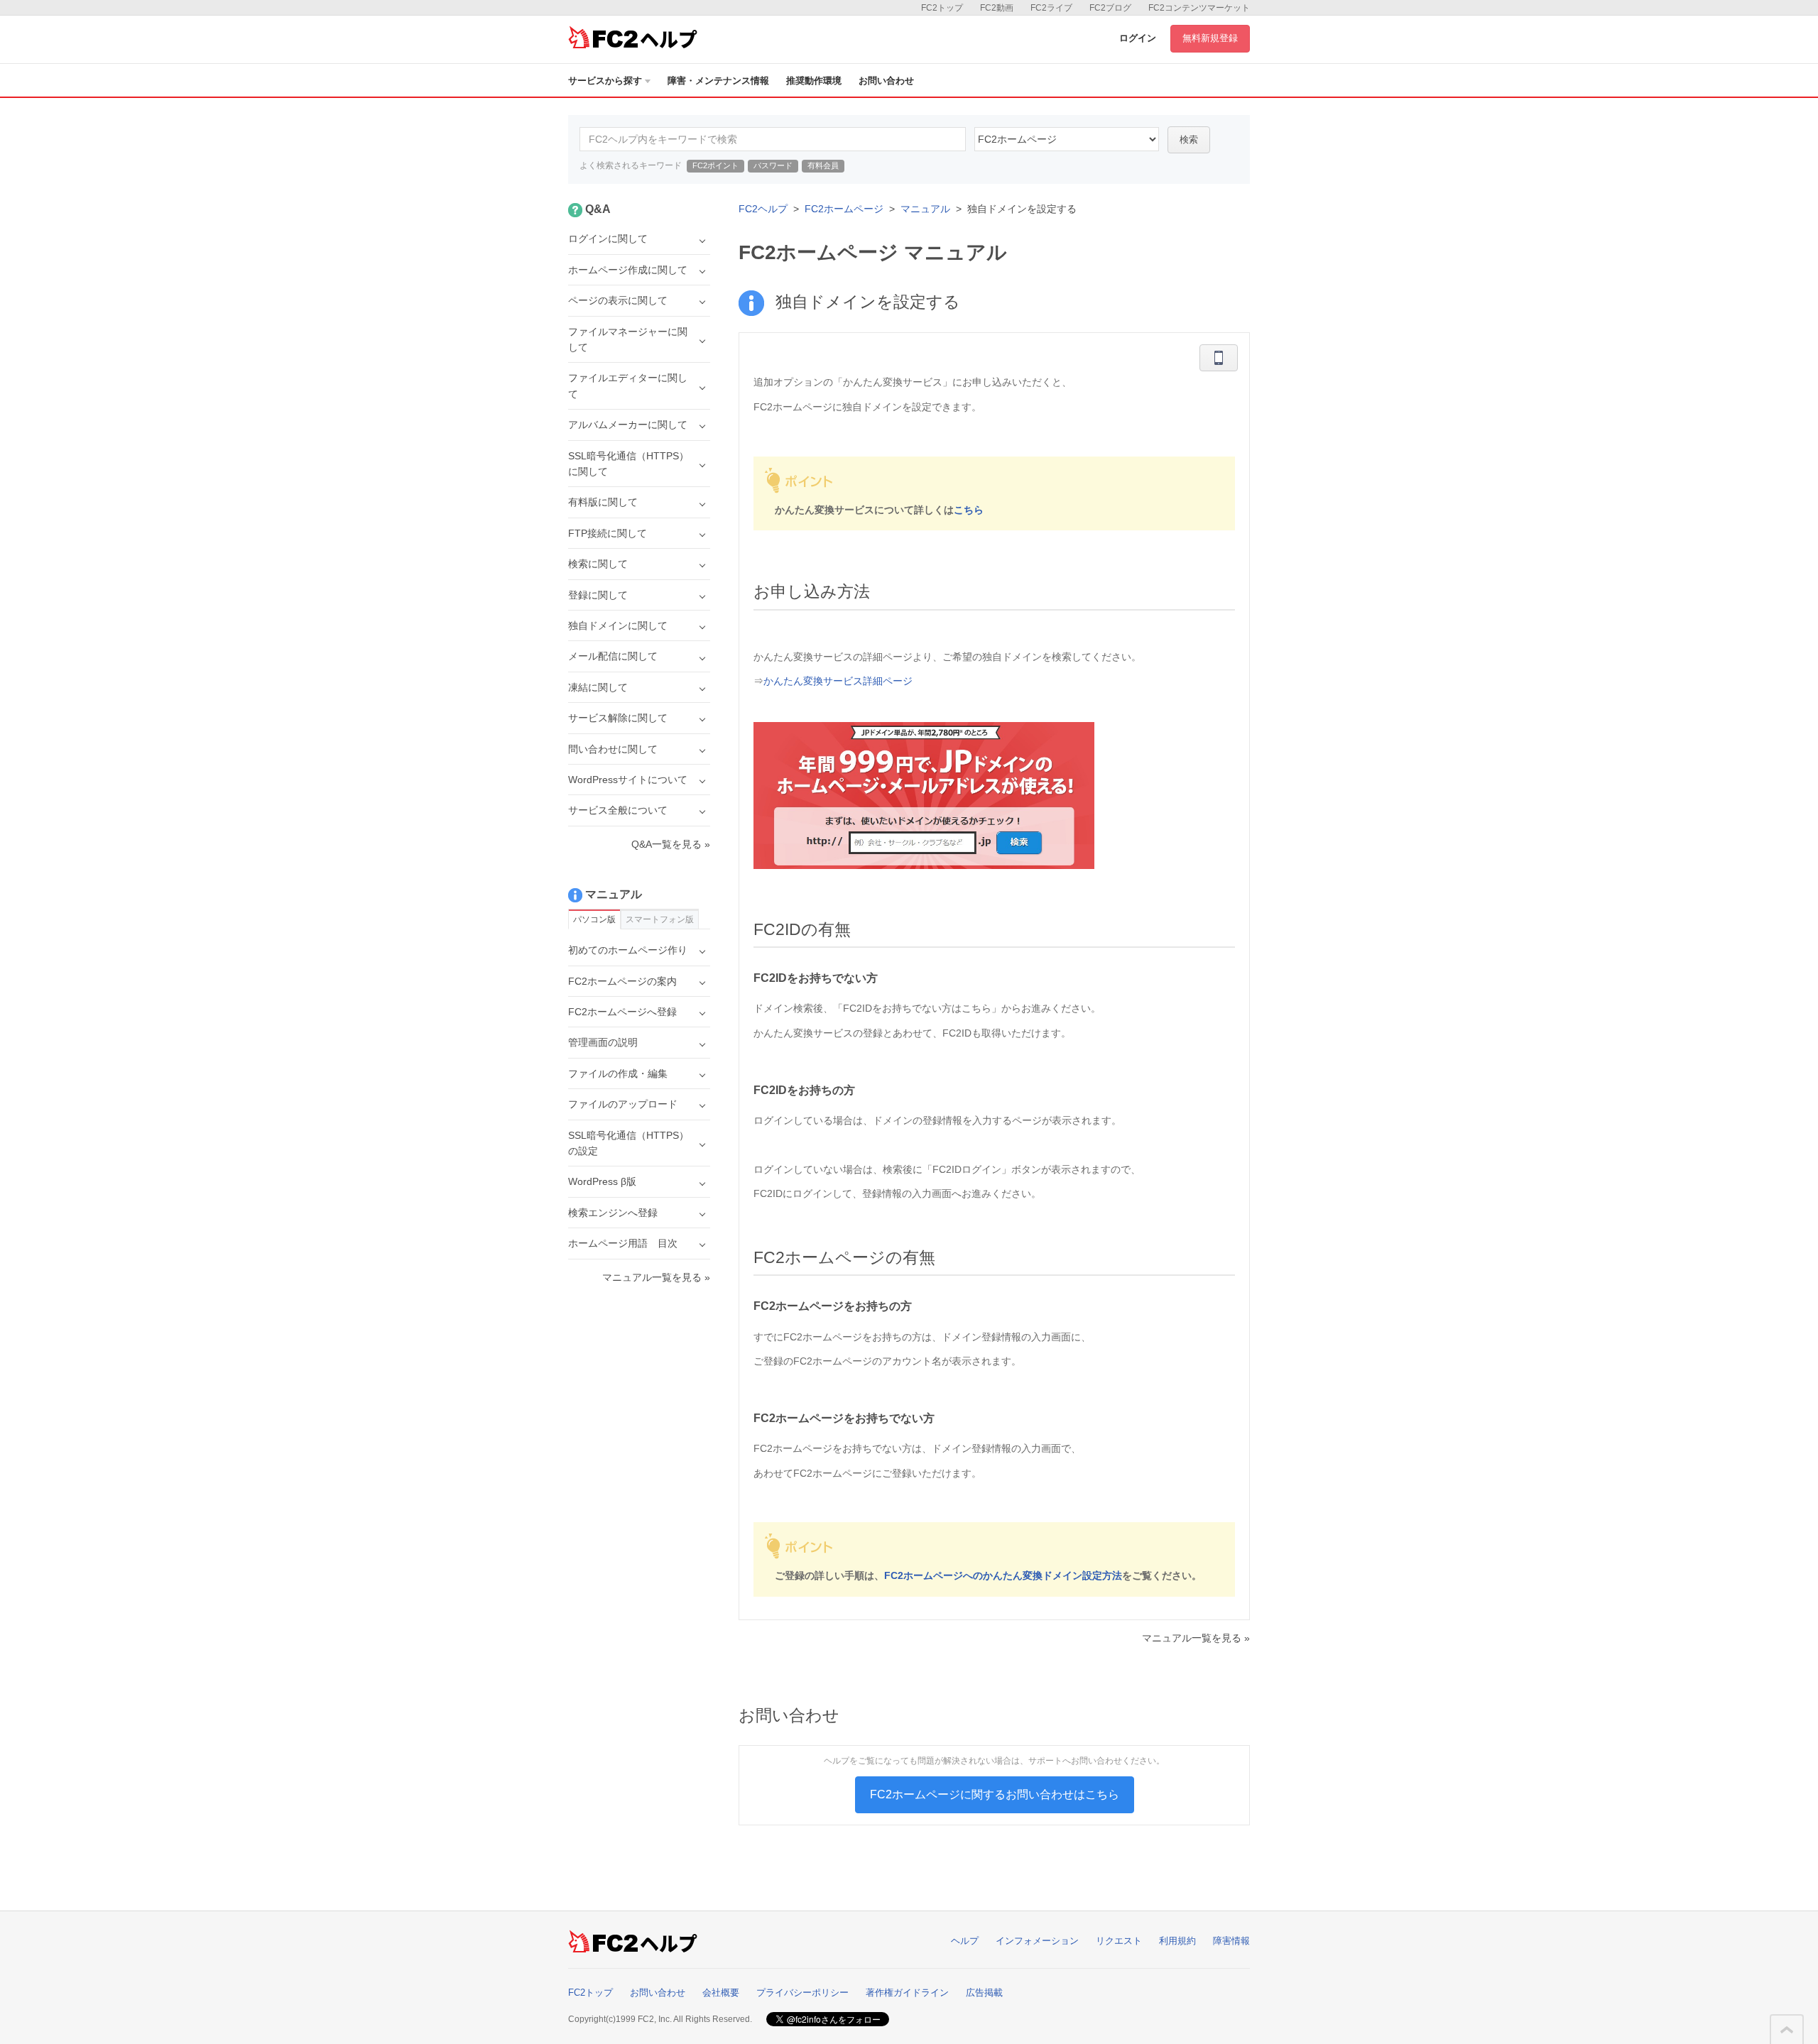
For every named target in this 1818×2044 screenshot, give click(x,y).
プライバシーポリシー (802, 1993)
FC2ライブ (1051, 8)
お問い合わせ (886, 81)
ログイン (1138, 38)
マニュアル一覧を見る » (1196, 1638)
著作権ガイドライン (907, 1993)
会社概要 (721, 1993)
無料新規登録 (1210, 38)
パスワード (773, 165)
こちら (969, 510)
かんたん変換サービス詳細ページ (838, 681)
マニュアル (925, 209)
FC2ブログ (1110, 8)
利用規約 (1177, 1941)
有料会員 (823, 165)
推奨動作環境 (814, 81)
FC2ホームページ (844, 209)
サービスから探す (605, 81)
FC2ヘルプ (763, 209)
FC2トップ (942, 8)
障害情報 (1231, 1941)
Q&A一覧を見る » (671, 844)
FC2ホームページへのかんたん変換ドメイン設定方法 (1003, 1575)
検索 (1189, 140)
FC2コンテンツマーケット (1199, 8)
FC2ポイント (715, 165)
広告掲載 (984, 1993)
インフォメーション (1037, 1941)
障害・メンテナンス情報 (718, 81)
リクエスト (1119, 1941)
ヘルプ (965, 1941)
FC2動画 (997, 8)
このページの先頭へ (1787, 2030)
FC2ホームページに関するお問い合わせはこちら (995, 1794)
